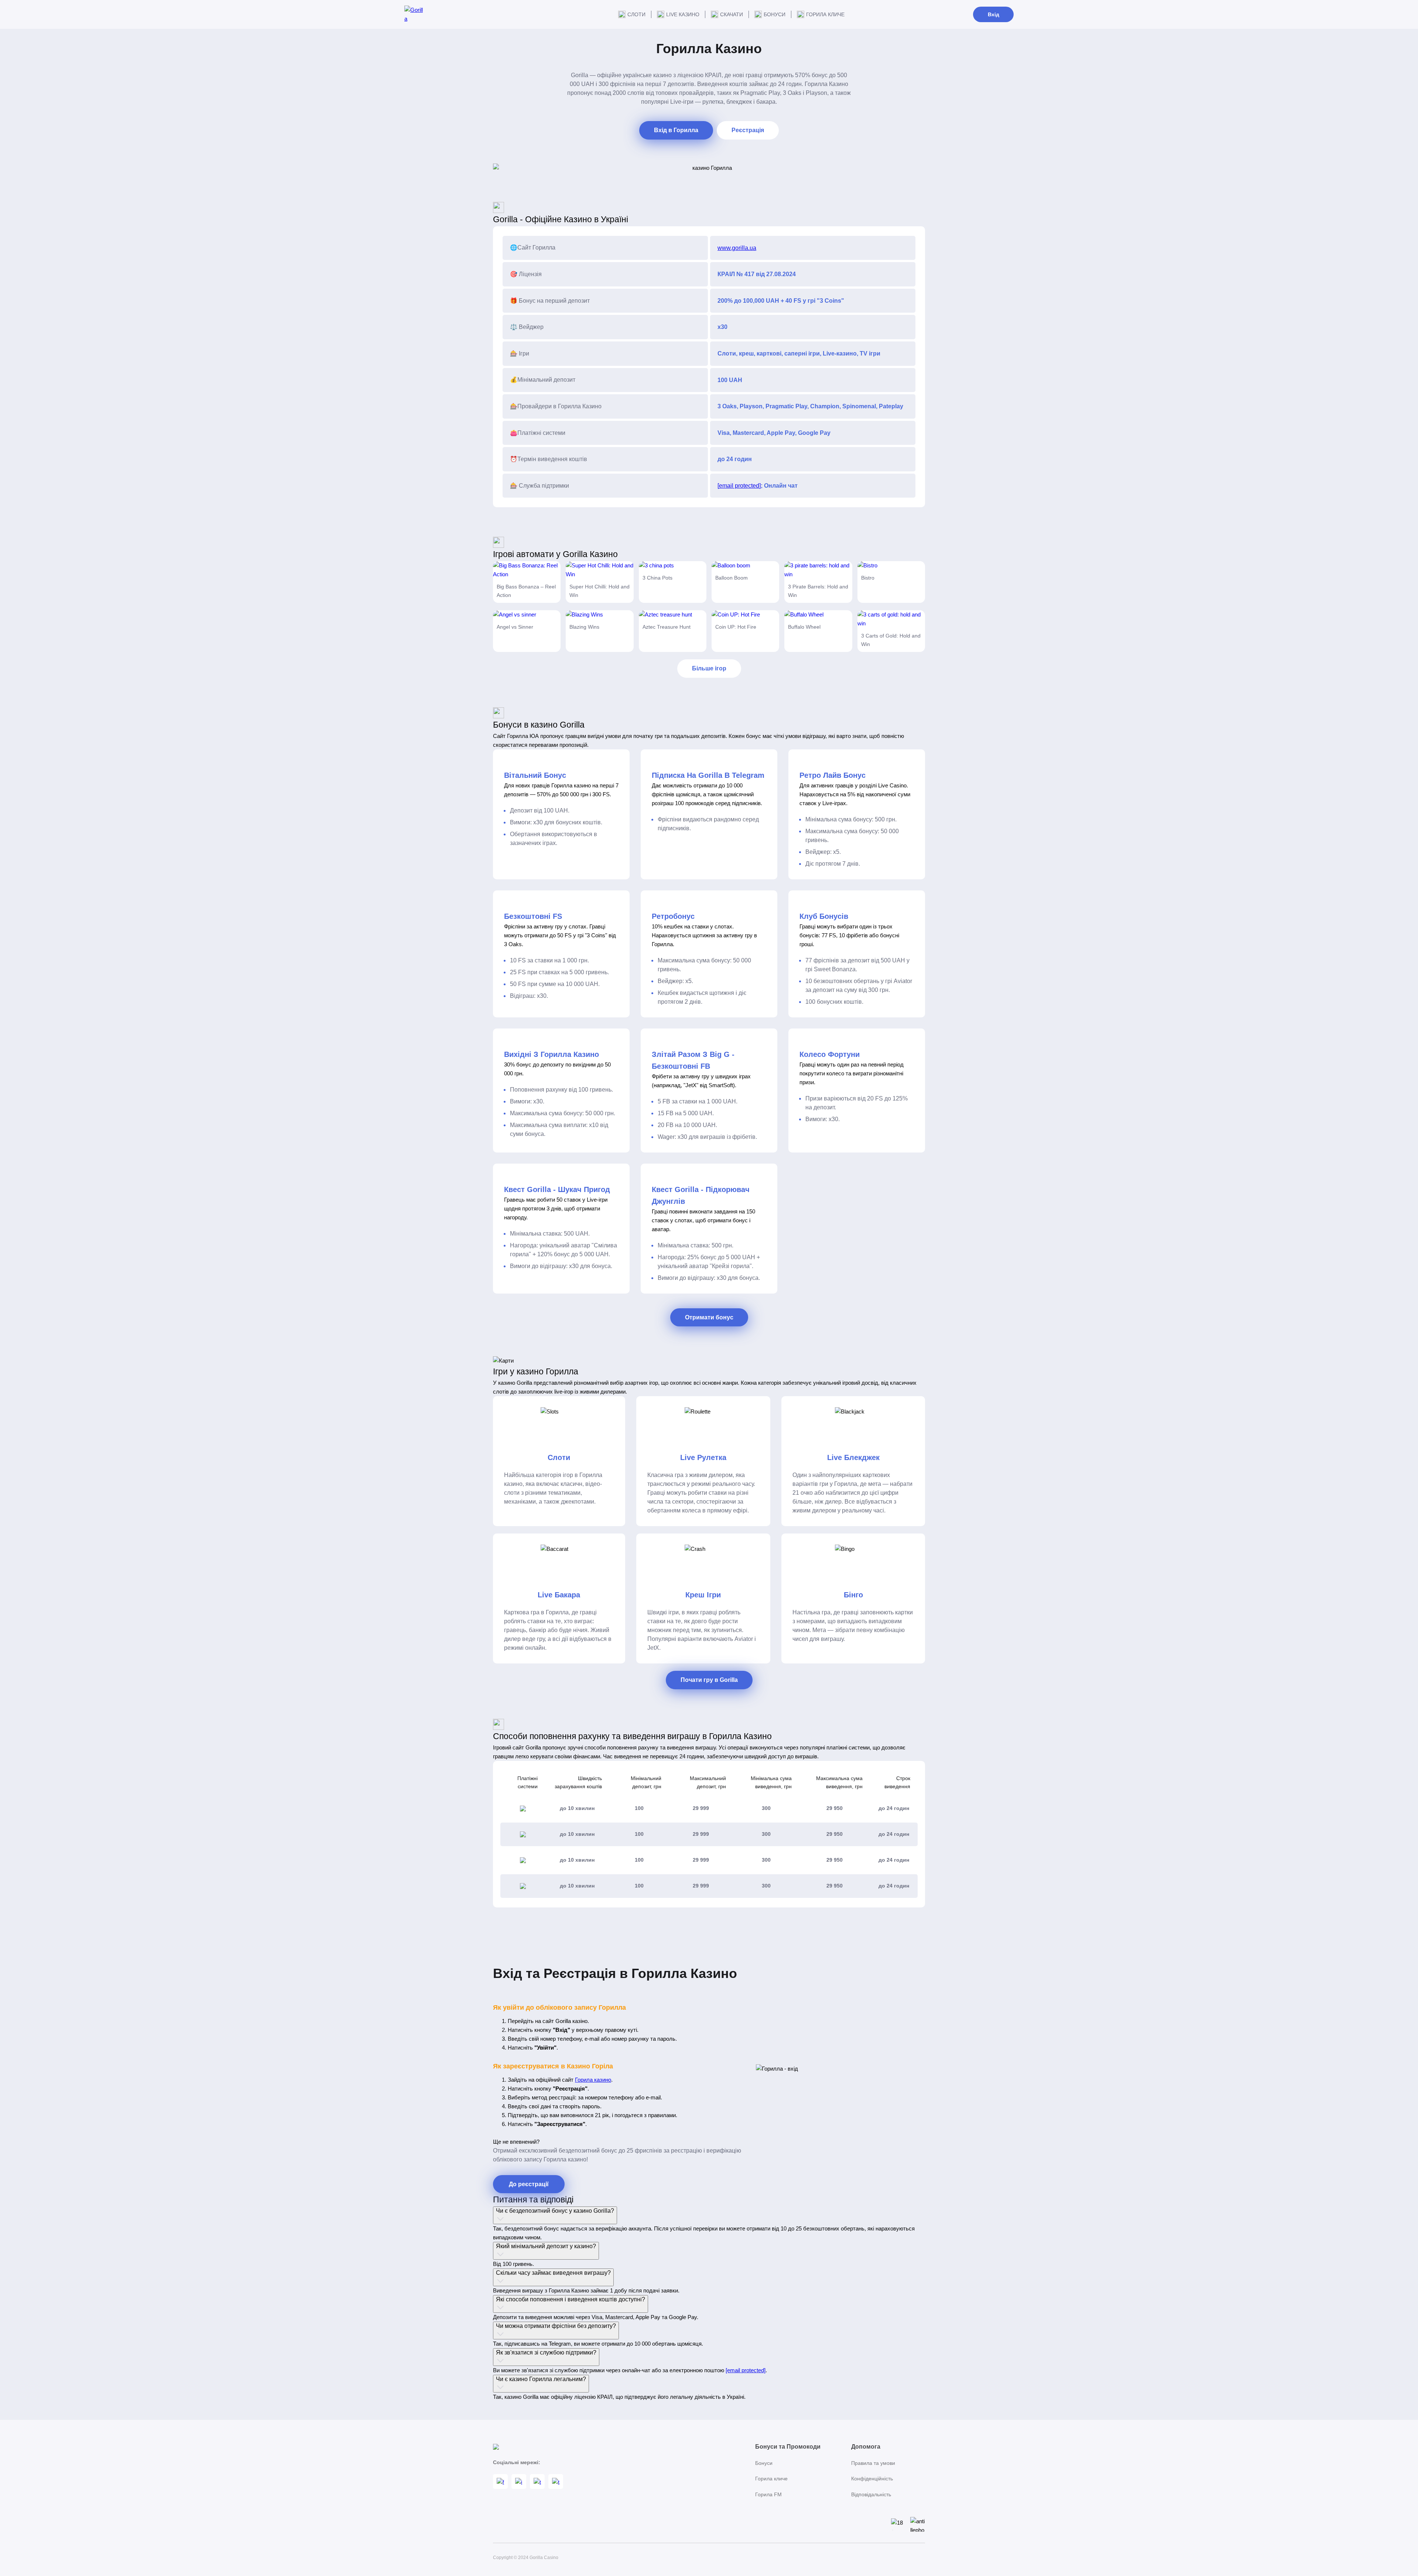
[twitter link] (556, 2481)
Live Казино (683, 14)
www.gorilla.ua (737, 248)
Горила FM (768, 2494)
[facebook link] (500, 2481)
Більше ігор (709, 668)
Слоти (636, 14)
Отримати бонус (709, 1317)
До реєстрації (529, 2184)
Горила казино (593, 2080)
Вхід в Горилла (676, 130)
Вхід (994, 14)
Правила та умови (873, 2463)
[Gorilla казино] (414, 14)
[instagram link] (519, 2481)
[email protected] (739, 486)
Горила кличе (825, 14)
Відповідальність (871, 2494)
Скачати (732, 14)
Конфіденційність (872, 2479)
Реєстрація (748, 130)
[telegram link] (537, 2481)
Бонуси (775, 14)
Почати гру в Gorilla (709, 1680)
